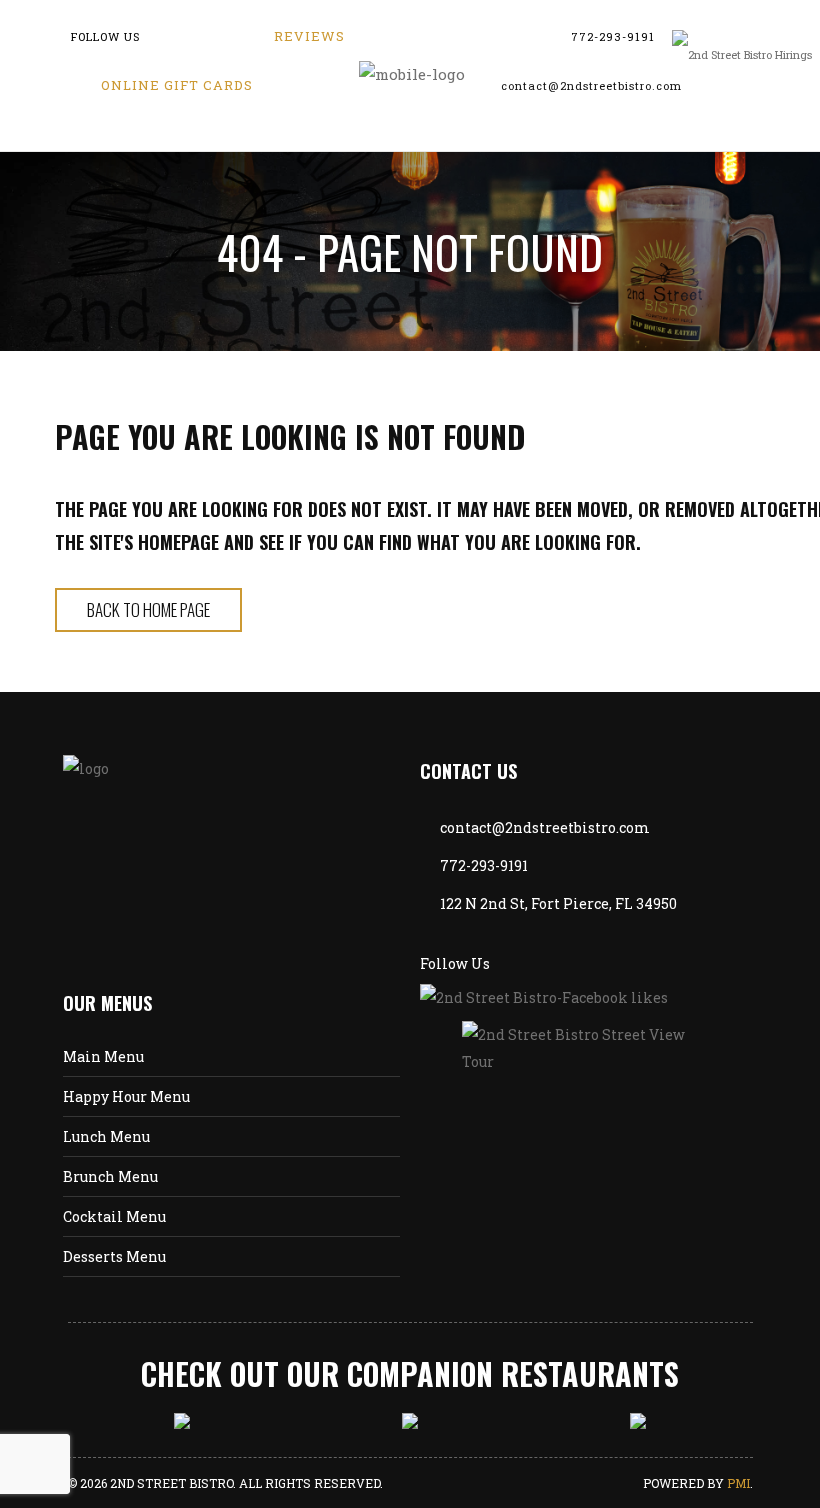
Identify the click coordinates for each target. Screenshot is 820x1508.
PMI (738, 1483)
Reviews (309, 36)
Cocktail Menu (114, 1216)
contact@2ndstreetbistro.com (591, 85)
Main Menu (103, 1056)
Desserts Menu (114, 1256)
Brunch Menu (110, 1176)
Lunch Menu (106, 1136)
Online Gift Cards (177, 85)
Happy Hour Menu (126, 1096)
